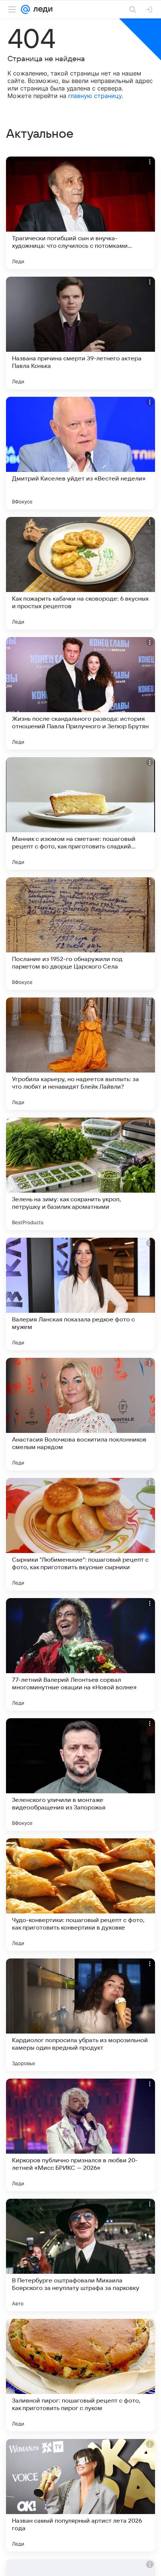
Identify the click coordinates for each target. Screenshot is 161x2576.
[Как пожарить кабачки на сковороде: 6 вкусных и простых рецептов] (80, 573)
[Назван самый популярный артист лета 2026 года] (80, 2495)
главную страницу (95, 96)
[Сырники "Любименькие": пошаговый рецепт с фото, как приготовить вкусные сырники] (80, 1534)
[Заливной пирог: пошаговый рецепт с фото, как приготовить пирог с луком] (80, 2375)
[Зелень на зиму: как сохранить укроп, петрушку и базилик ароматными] (80, 1174)
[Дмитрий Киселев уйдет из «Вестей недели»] (80, 453)
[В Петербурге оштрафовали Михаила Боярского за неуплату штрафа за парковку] (80, 2255)
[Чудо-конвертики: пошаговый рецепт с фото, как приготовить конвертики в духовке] (80, 1895)
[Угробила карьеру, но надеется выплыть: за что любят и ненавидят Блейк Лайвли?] (80, 1054)
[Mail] (25, 9)
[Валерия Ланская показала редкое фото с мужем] (80, 1294)
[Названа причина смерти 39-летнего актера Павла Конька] (80, 333)
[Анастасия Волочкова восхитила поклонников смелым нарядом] (80, 1414)
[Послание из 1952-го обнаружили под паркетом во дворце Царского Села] (80, 934)
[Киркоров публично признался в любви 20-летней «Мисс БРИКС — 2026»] (80, 2135)
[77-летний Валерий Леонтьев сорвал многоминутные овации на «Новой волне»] (80, 1654)
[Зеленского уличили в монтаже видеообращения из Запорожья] (80, 1775)
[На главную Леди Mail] (41, 9)
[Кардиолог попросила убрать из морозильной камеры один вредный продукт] (80, 2015)
